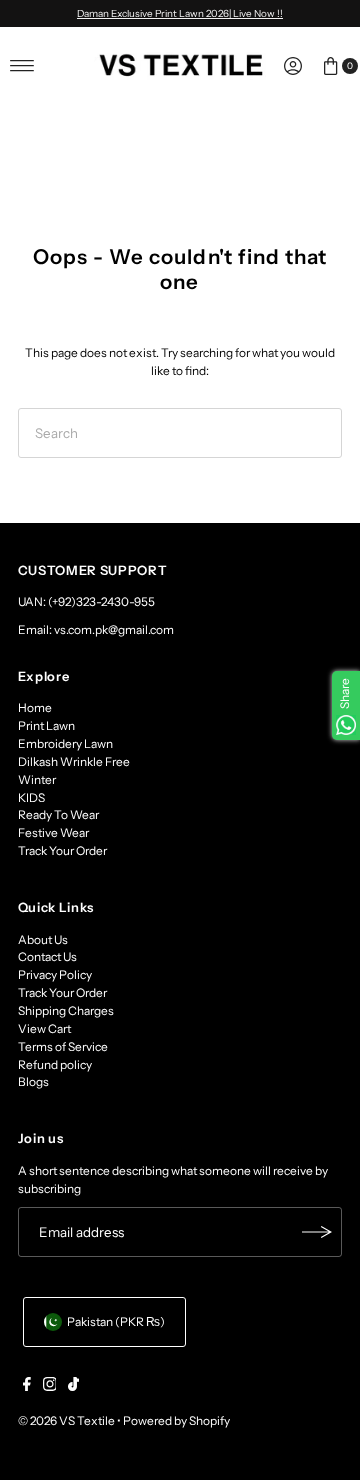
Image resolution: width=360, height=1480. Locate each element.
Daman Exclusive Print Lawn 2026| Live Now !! (180, 13)
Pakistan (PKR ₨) (116, 1321)
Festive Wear (53, 832)
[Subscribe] (317, 1232)
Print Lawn (46, 725)
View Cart (44, 1028)
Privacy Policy (55, 974)
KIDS (31, 797)
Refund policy (55, 1064)
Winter (37, 779)
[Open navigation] (22, 66)
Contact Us (47, 956)
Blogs (33, 1081)
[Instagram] (50, 1387)
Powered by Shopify (176, 1420)
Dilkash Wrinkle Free (74, 761)
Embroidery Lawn (65, 743)
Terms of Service (63, 1046)
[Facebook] (27, 1387)
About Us (43, 939)
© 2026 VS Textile (66, 1420)
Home (35, 707)
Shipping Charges (66, 1010)
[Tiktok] (73, 1387)
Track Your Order (62, 850)
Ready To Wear (58, 814)
